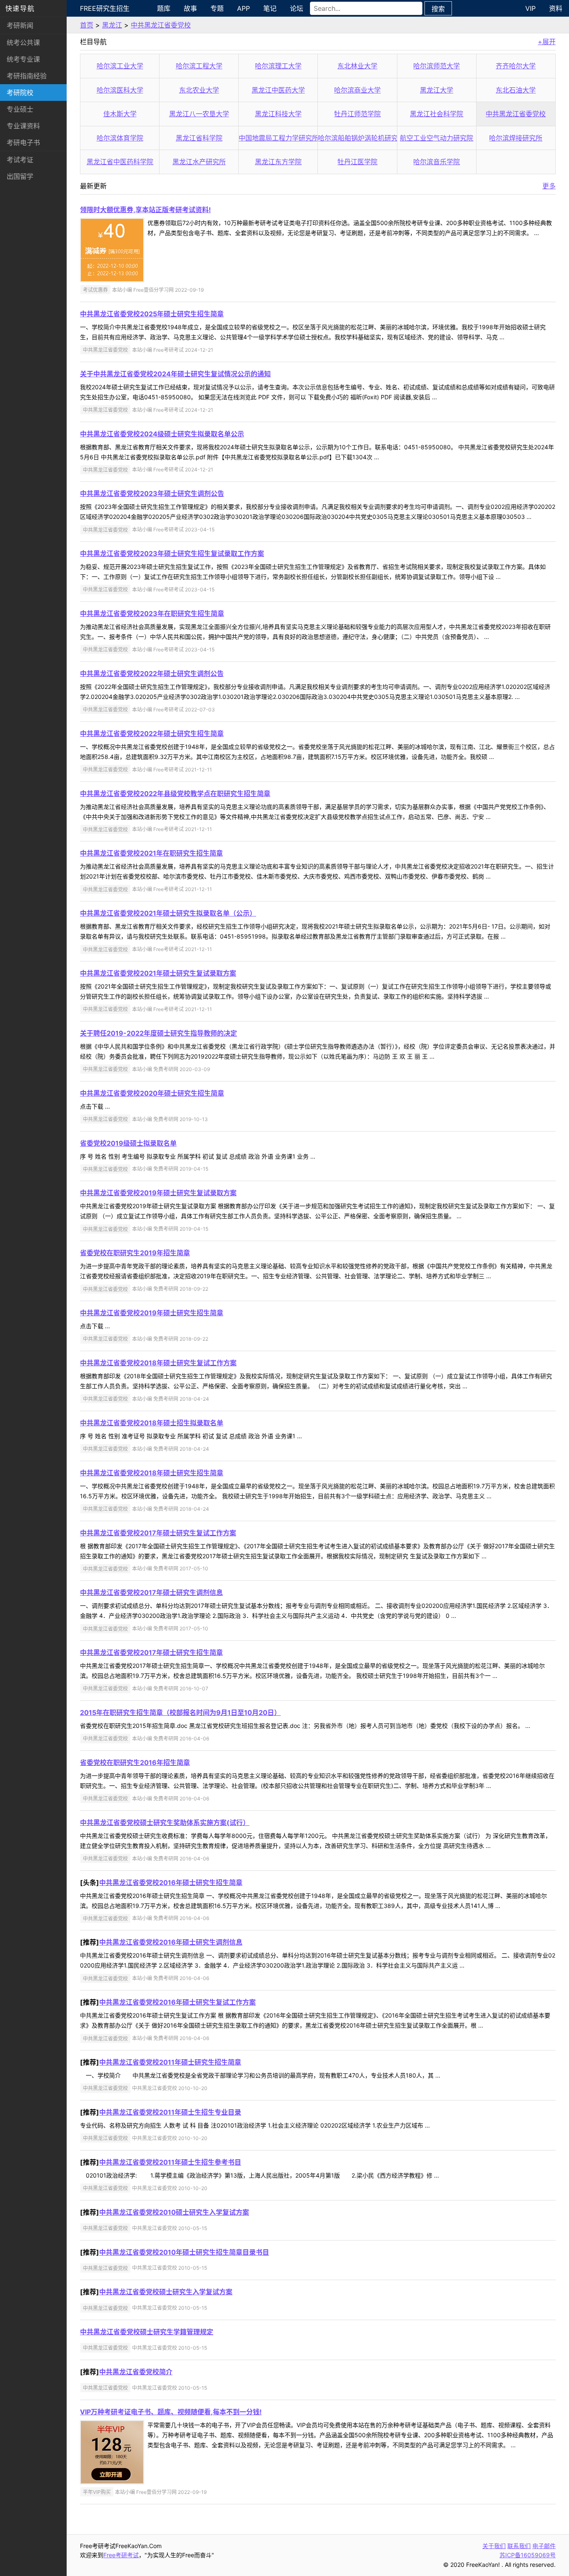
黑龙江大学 (437, 90)
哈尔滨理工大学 (278, 66)
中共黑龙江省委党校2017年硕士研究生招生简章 (151, 1652)
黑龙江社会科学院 (437, 114)
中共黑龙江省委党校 (161, 25)
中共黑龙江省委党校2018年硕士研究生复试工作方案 (158, 1363)
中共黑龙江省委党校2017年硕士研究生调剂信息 (151, 1592)
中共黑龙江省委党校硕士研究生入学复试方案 (166, 2292)
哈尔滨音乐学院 (437, 162)
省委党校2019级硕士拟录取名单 (128, 1143)
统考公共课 (23, 43)
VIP (530, 8)
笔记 (270, 8)
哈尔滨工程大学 (199, 66)
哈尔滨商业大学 (357, 90)
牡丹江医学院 (357, 162)
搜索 (438, 9)
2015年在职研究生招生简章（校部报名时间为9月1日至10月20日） (180, 1712)
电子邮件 (544, 2546)
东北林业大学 (357, 66)
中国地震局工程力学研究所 (279, 138)
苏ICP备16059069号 (528, 2555)
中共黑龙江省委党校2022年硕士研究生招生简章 (152, 733)
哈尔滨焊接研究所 (516, 138)
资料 (556, 8)
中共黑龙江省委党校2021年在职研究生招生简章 (151, 853)
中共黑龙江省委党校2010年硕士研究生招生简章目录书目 (184, 2252)
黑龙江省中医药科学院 (120, 162)
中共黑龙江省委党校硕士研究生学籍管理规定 (147, 2332)
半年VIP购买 (97, 2492)
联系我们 (519, 2546)
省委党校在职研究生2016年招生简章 (135, 1762)
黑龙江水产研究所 (199, 162)
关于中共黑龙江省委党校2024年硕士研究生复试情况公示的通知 (175, 374)
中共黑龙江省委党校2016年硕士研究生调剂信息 (171, 1942)
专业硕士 (20, 109)
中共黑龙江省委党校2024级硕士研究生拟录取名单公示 (162, 434)
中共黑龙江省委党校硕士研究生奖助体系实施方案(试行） (165, 1822)
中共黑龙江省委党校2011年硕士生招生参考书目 (170, 2162)
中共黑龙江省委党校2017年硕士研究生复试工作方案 (158, 1533)
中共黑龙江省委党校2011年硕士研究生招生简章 (170, 2062)
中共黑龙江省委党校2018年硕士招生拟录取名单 (152, 1423)
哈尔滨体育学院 (120, 138)
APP (243, 8)
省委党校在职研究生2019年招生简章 (135, 1253)
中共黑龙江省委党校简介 (136, 2372)
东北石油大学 (516, 90)
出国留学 (20, 176)
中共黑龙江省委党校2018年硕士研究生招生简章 (152, 1473)
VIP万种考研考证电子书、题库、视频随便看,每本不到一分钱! (171, 2412)
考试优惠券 (95, 290)
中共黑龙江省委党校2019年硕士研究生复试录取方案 (158, 1193)
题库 (164, 8)
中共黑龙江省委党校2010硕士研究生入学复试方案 (174, 2212)
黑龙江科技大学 (278, 114)
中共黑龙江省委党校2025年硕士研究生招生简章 (152, 314)
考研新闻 (20, 25)
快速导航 (20, 8)
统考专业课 (23, 59)
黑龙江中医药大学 (278, 90)
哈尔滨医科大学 (120, 90)
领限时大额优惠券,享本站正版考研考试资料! (145, 210)
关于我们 (494, 2546)
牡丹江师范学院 (357, 114)
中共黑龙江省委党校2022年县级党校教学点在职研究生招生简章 (175, 794)
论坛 (297, 8)
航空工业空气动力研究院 (437, 138)
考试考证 (20, 160)
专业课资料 (23, 126)
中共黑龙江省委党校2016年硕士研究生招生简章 (171, 1883)
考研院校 (20, 93)
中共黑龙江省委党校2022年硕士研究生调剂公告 (152, 673)
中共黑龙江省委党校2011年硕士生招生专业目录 (170, 2112)
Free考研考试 (121, 2555)
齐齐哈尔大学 (516, 66)
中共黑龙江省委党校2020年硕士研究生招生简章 (152, 1093)
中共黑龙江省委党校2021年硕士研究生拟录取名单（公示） (168, 913)
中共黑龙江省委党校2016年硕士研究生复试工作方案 (177, 2002)
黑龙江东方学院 (278, 162)
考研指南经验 (27, 76)
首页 (87, 25)
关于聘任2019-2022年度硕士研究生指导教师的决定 (158, 1033)
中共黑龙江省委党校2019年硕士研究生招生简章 (152, 1313)
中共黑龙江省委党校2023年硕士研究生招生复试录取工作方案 (172, 553)
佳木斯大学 (120, 114)
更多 (549, 186)
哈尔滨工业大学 (120, 66)
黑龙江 (112, 25)
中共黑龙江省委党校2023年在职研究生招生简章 (152, 613)
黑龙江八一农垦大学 (199, 114)
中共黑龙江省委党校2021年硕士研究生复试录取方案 (158, 973)
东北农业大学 (199, 90)
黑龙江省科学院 (199, 138)
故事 (190, 8)
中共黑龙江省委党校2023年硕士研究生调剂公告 (152, 493)
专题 (217, 8)
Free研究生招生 (105, 8)
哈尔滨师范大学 (437, 66)
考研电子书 (23, 143)
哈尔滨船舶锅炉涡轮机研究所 (361, 138)
